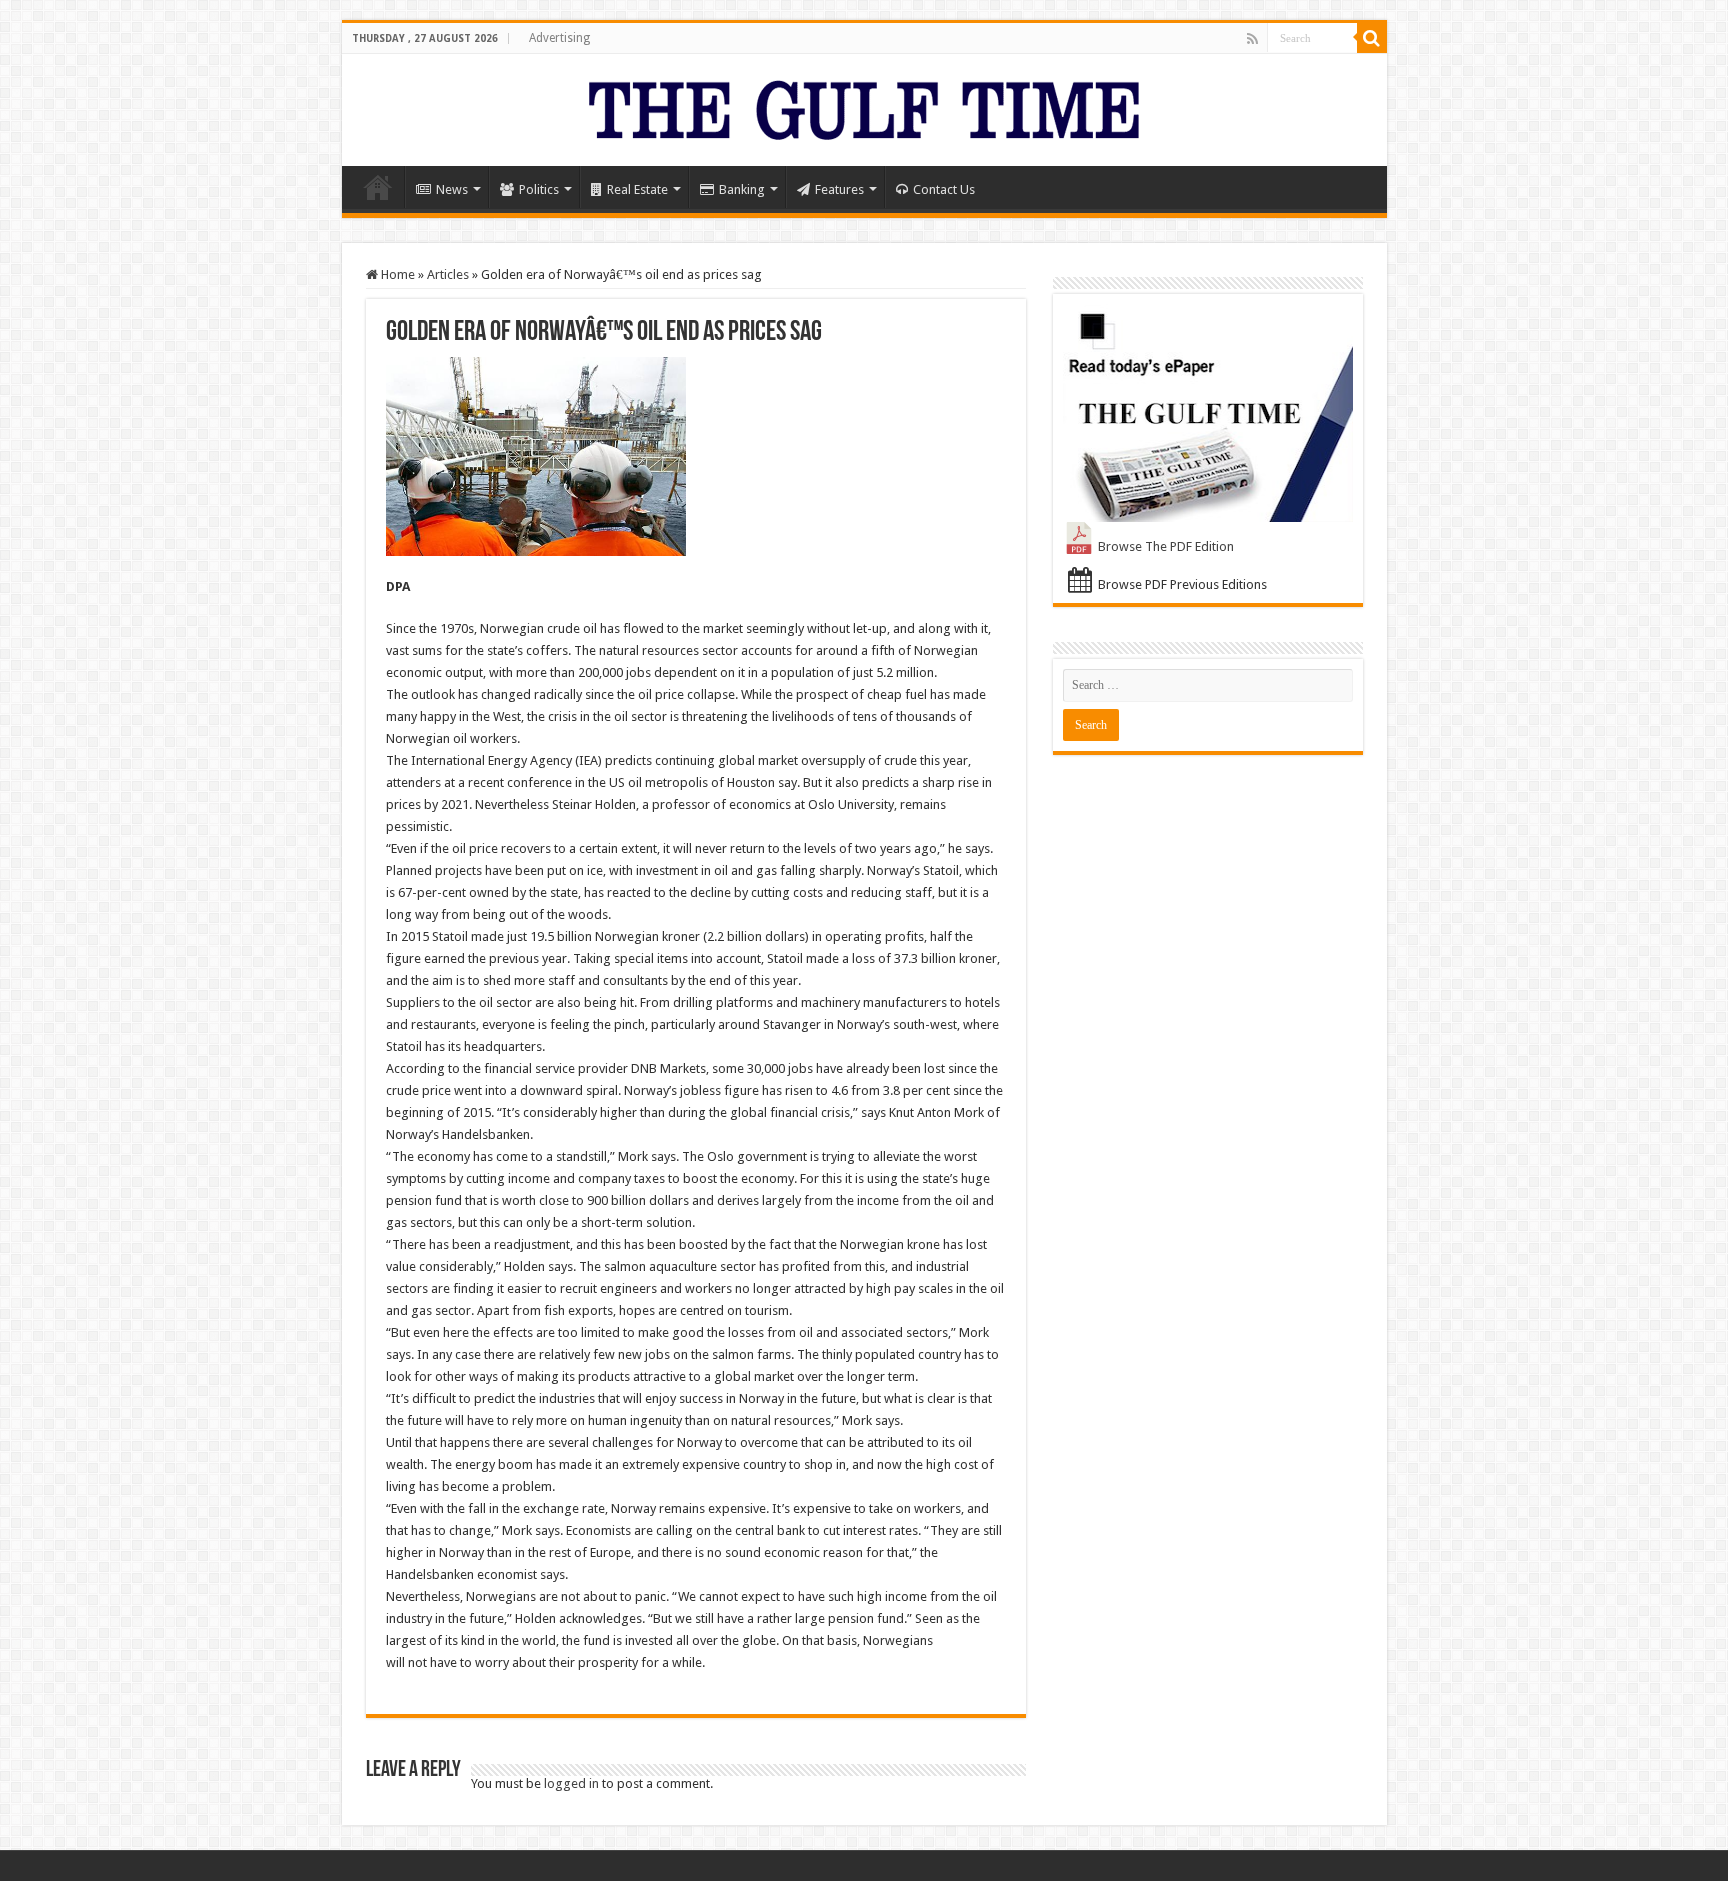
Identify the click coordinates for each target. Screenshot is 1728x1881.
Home (378, 187)
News (452, 189)
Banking (742, 189)
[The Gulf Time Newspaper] (864, 106)
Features (839, 189)
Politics (539, 189)
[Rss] (1252, 39)
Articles (448, 274)
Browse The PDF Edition (1166, 546)
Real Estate (637, 189)
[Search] (1372, 38)
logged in (571, 1783)
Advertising (559, 38)
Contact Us (944, 189)
